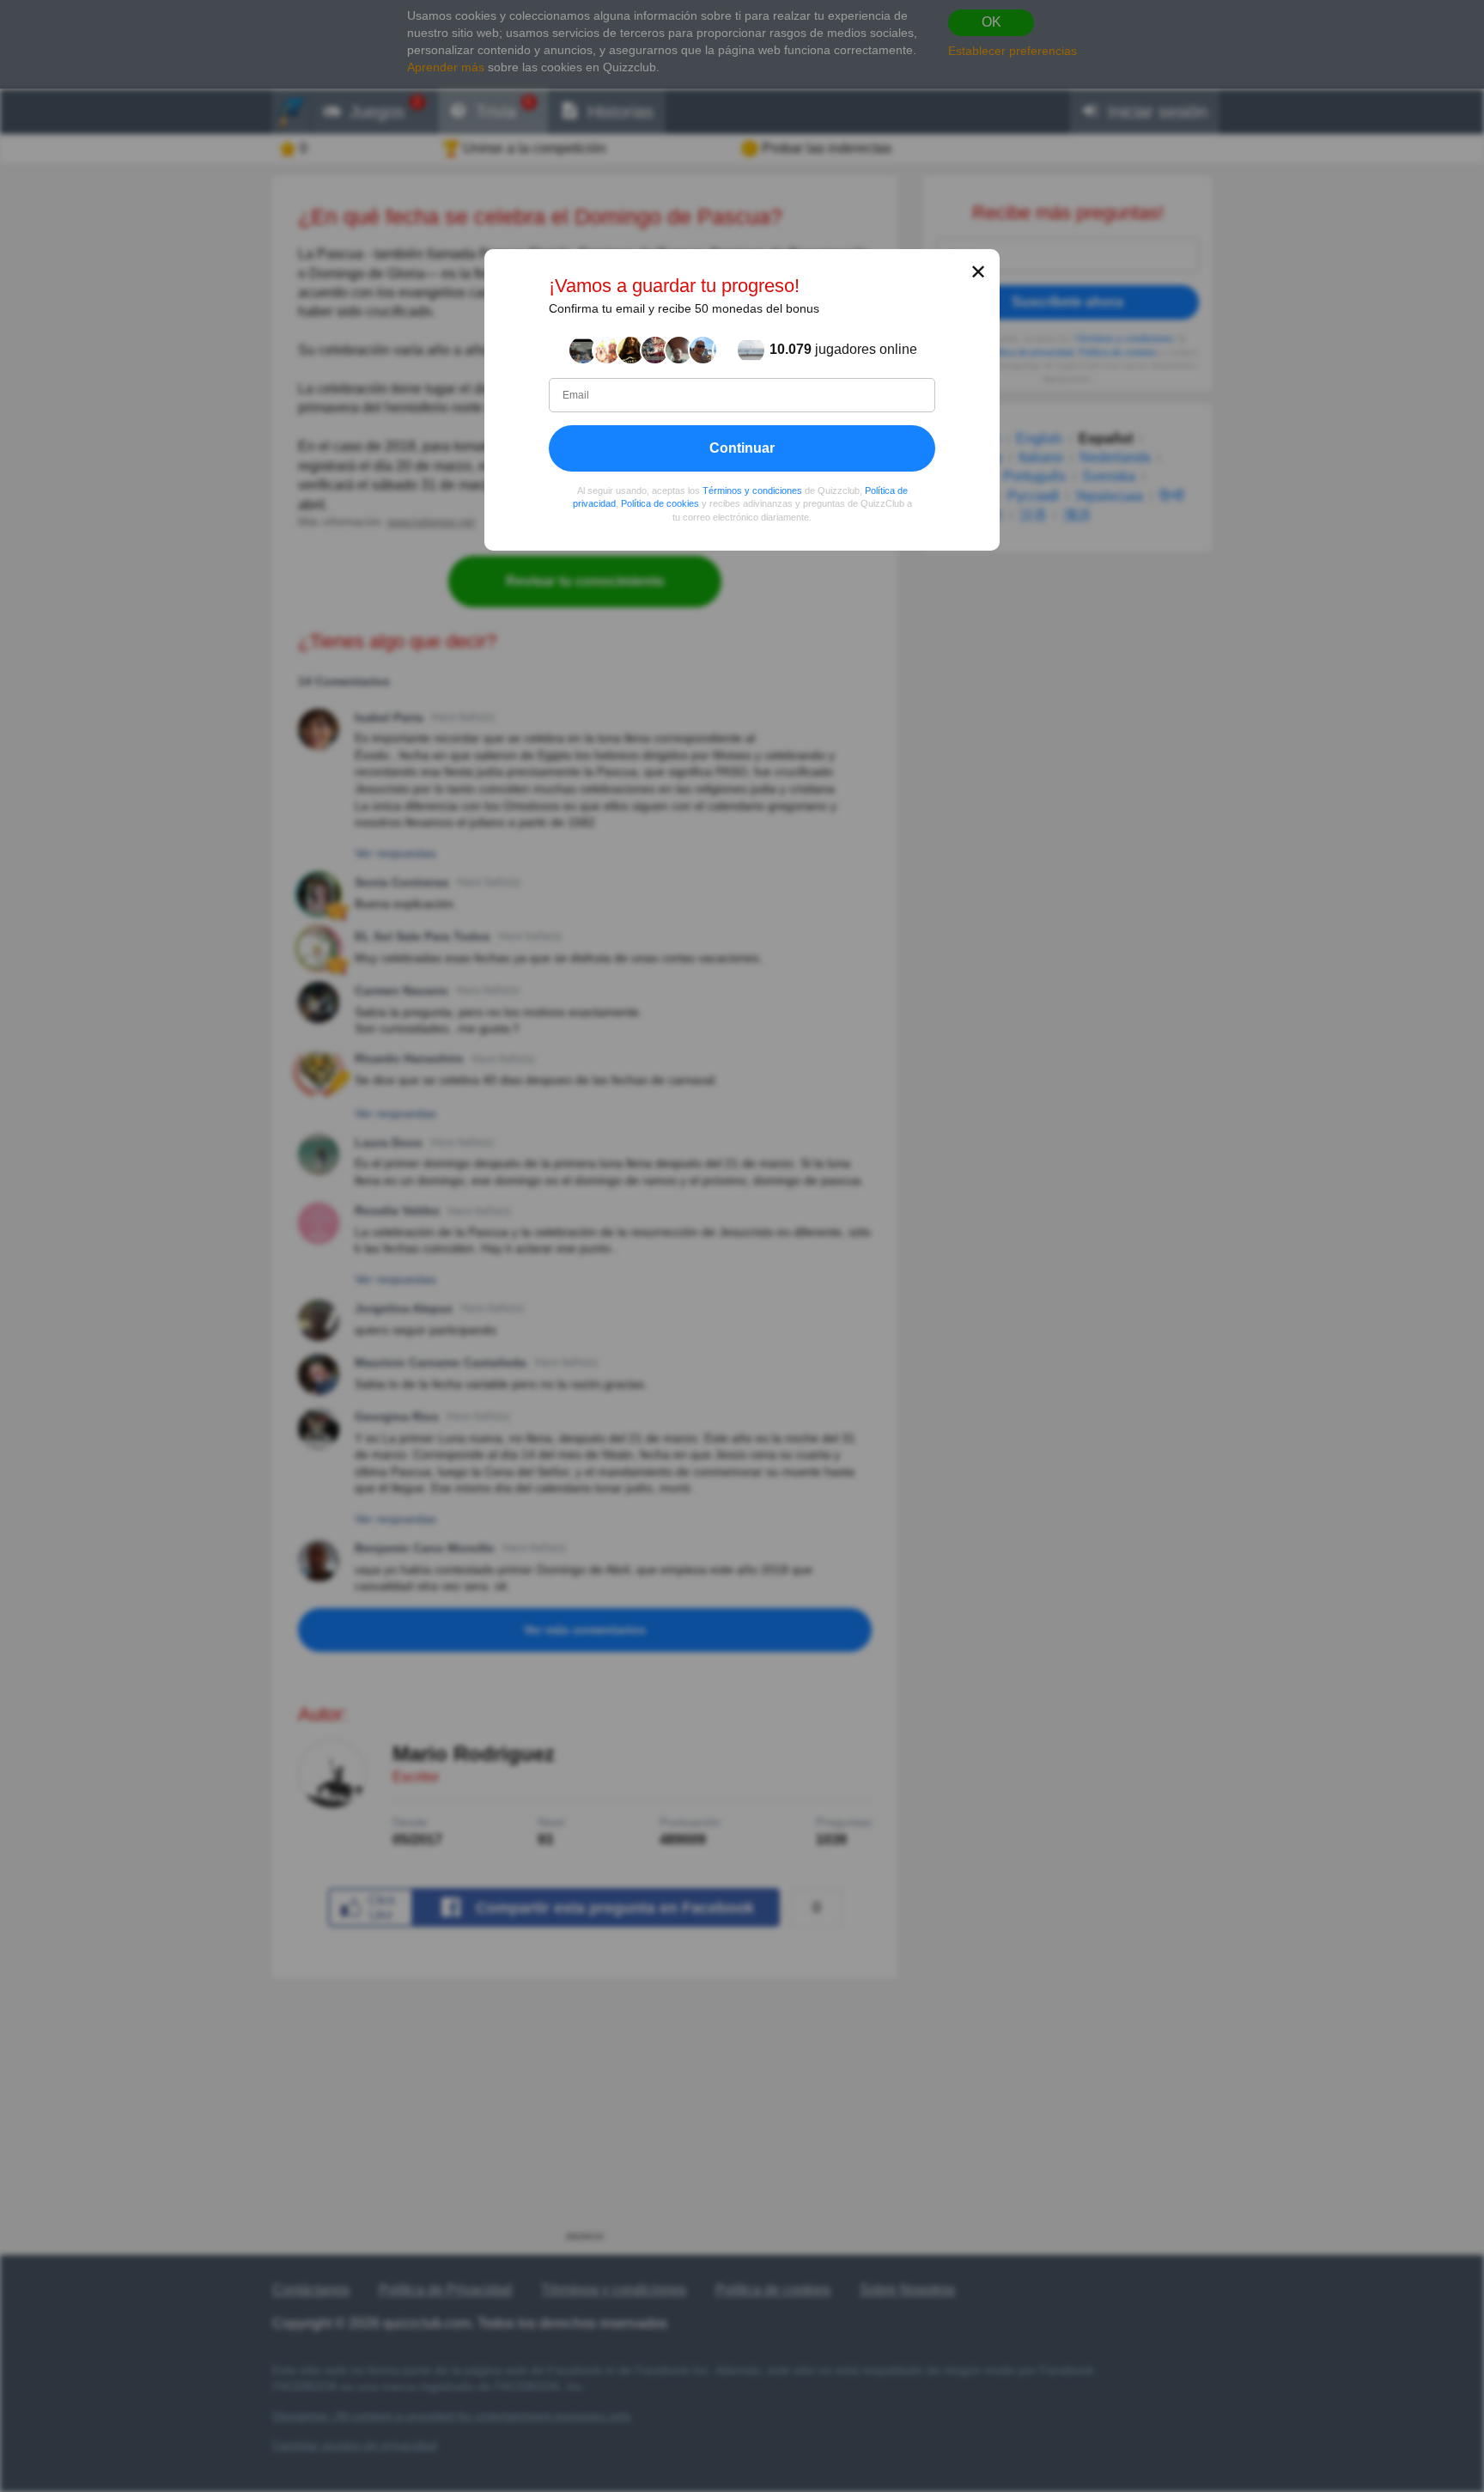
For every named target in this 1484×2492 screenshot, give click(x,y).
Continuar (742, 448)
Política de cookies (660, 504)
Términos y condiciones (752, 490)
